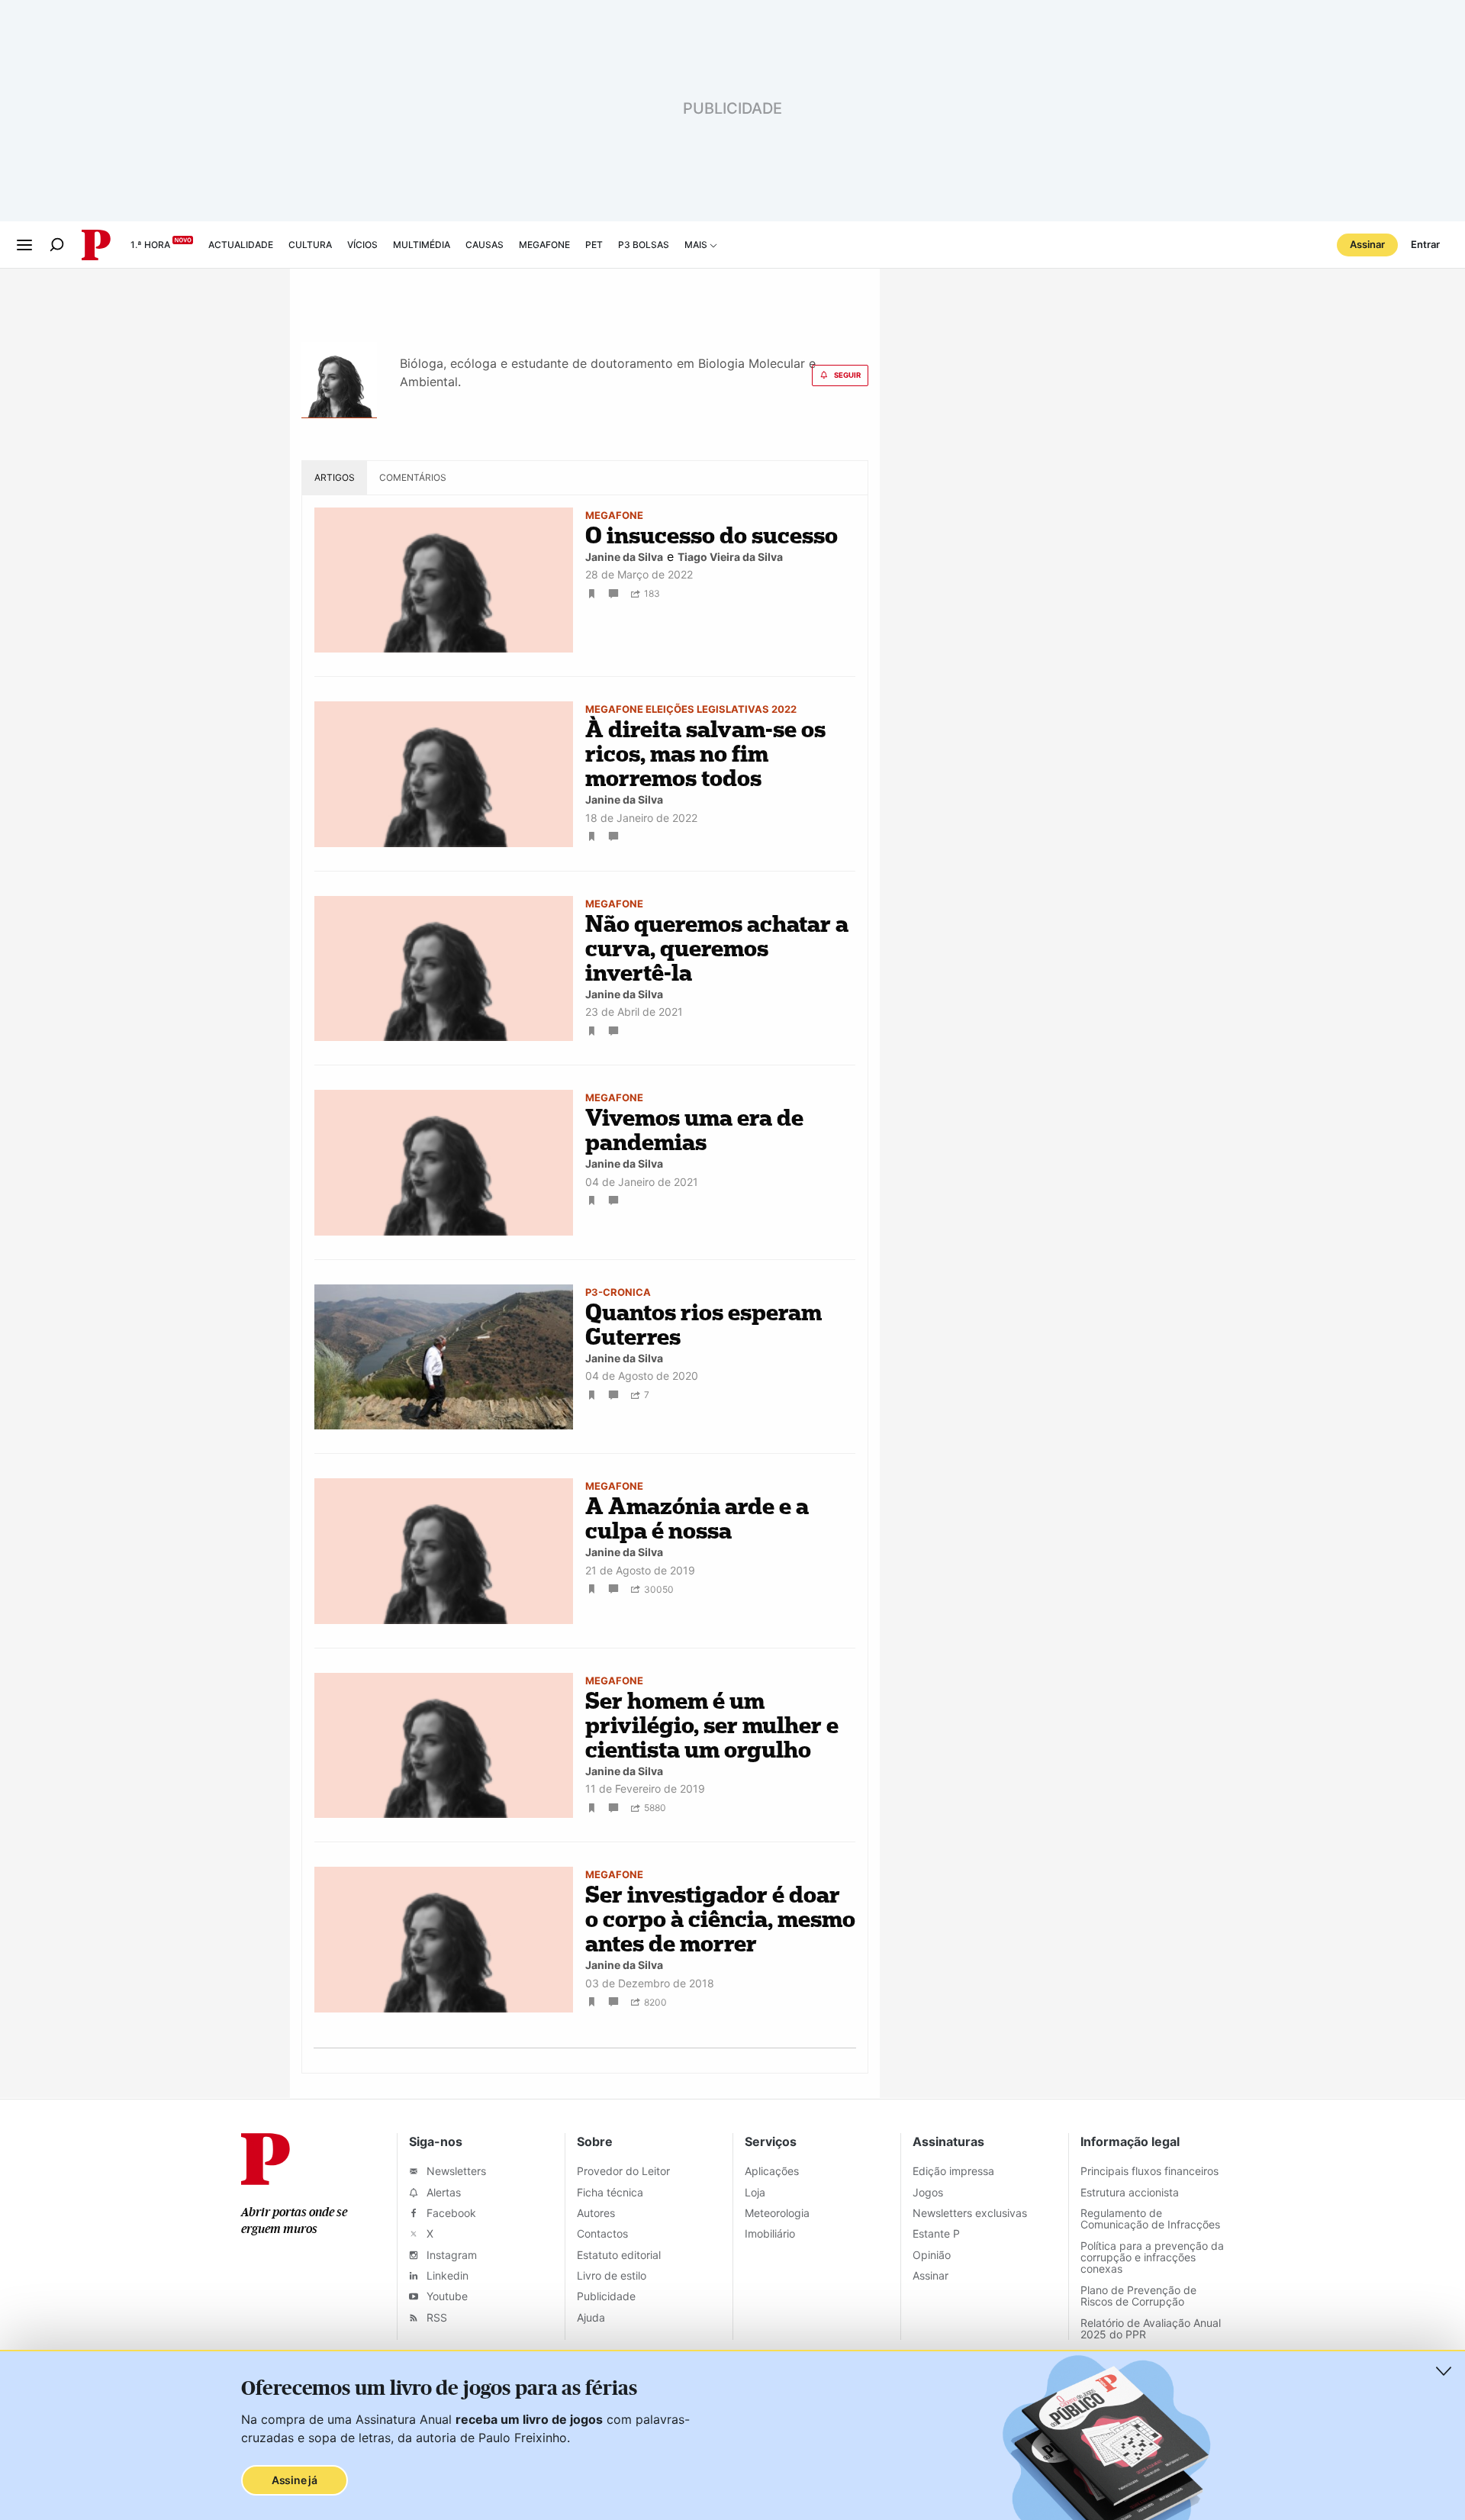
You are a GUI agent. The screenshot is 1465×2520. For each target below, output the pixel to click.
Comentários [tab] (413, 477)
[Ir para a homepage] (266, 2180)
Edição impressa (953, 2171)
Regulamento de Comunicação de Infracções (1150, 2219)
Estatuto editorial (619, 2255)
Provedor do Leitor (623, 2171)
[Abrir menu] (24, 245)
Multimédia (422, 245)
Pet (594, 245)
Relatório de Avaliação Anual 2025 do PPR (1151, 2328)
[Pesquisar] (57, 245)
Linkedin (446, 2275)
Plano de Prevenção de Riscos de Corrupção (1138, 2296)
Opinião (932, 2255)
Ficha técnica (610, 2192)
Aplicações (772, 2171)
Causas (485, 245)
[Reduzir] (1444, 2371)
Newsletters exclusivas (970, 2213)
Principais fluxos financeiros (1149, 2171)
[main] (732, 1184)
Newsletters (455, 2171)
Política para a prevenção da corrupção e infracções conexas (1152, 2257)
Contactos (602, 2233)
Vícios (362, 245)
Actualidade (241, 245)
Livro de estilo (612, 2275)
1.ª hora (150, 245)
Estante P (936, 2233)
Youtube (446, 2296)
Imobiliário (770, 2233)
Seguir (847, 375)
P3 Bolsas (644, 245)
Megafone (544, 245)
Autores (596, 2213)
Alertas (442, 2192)
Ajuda (591, 2317)
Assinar (1367, 244)
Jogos (928, 2192)
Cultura (310, 245)
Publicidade (606, 2296)
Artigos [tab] (335, 477)
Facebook (450, 2213)
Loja (755, 2192)
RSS (435, 2317)
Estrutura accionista (1130, 2192)
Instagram (450, 2255)
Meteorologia (777, 2213)
